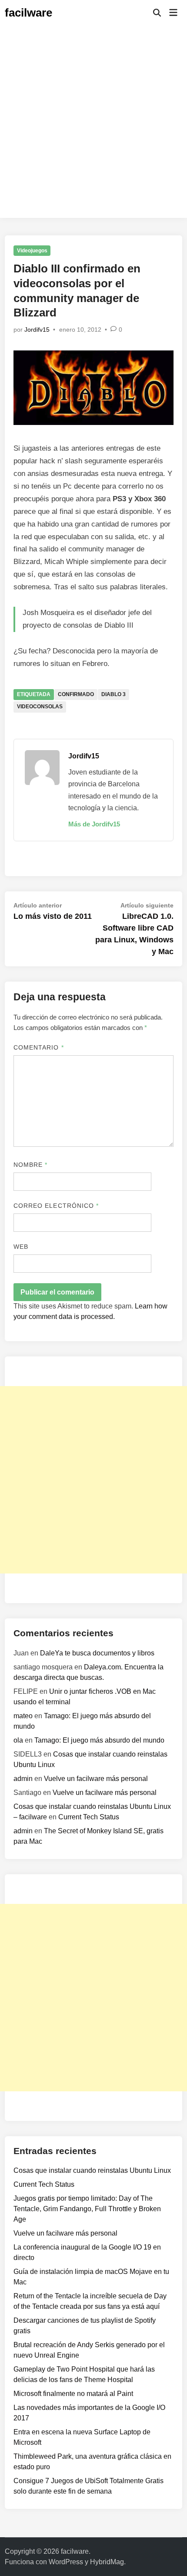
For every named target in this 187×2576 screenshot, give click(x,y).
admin (23, 1779)
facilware (28, 13)
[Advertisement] (93, 124)
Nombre (31, 1165)
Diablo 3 (114, 694)
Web (21, 1247)
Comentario (39, 1047)
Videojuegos (32, 251)
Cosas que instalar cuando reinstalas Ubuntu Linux (92, 2170)
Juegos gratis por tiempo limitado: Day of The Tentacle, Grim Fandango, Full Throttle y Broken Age (87, 2209)
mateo (23, 1716)
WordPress (66, 2562)
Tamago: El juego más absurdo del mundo (99, 1740)
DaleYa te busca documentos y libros (97, 1653)
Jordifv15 (37, 330)
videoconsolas (40, 707)
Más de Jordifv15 (94, 824)
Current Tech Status (89, 1817)
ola (18, 1740)
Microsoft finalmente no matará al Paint (73, 2394)
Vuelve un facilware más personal (96, 1779)
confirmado (76, 694)
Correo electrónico (56, 1206)
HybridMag (107, 2562)
